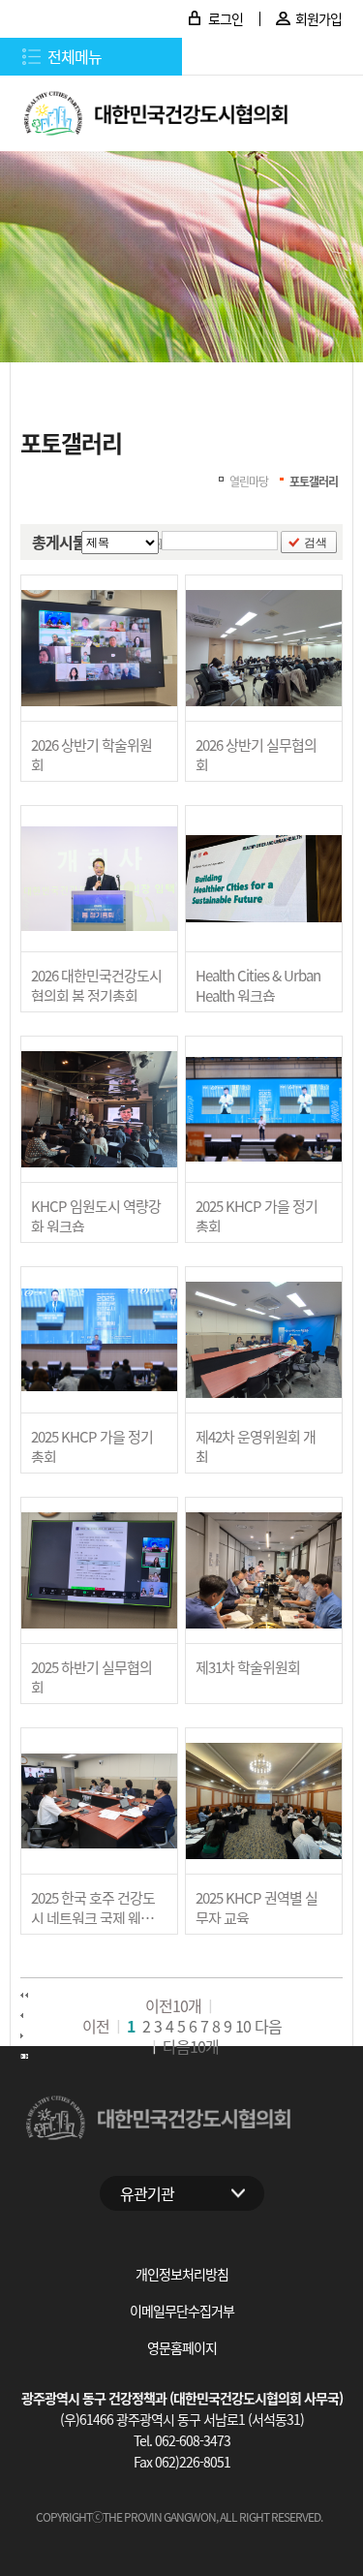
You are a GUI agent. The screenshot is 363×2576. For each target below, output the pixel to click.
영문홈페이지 (182, 2347)
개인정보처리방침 (182, 2274)
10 (243, 2026)
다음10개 (191, 2046)
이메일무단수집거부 (182, 2311)
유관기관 (147, 2193)
